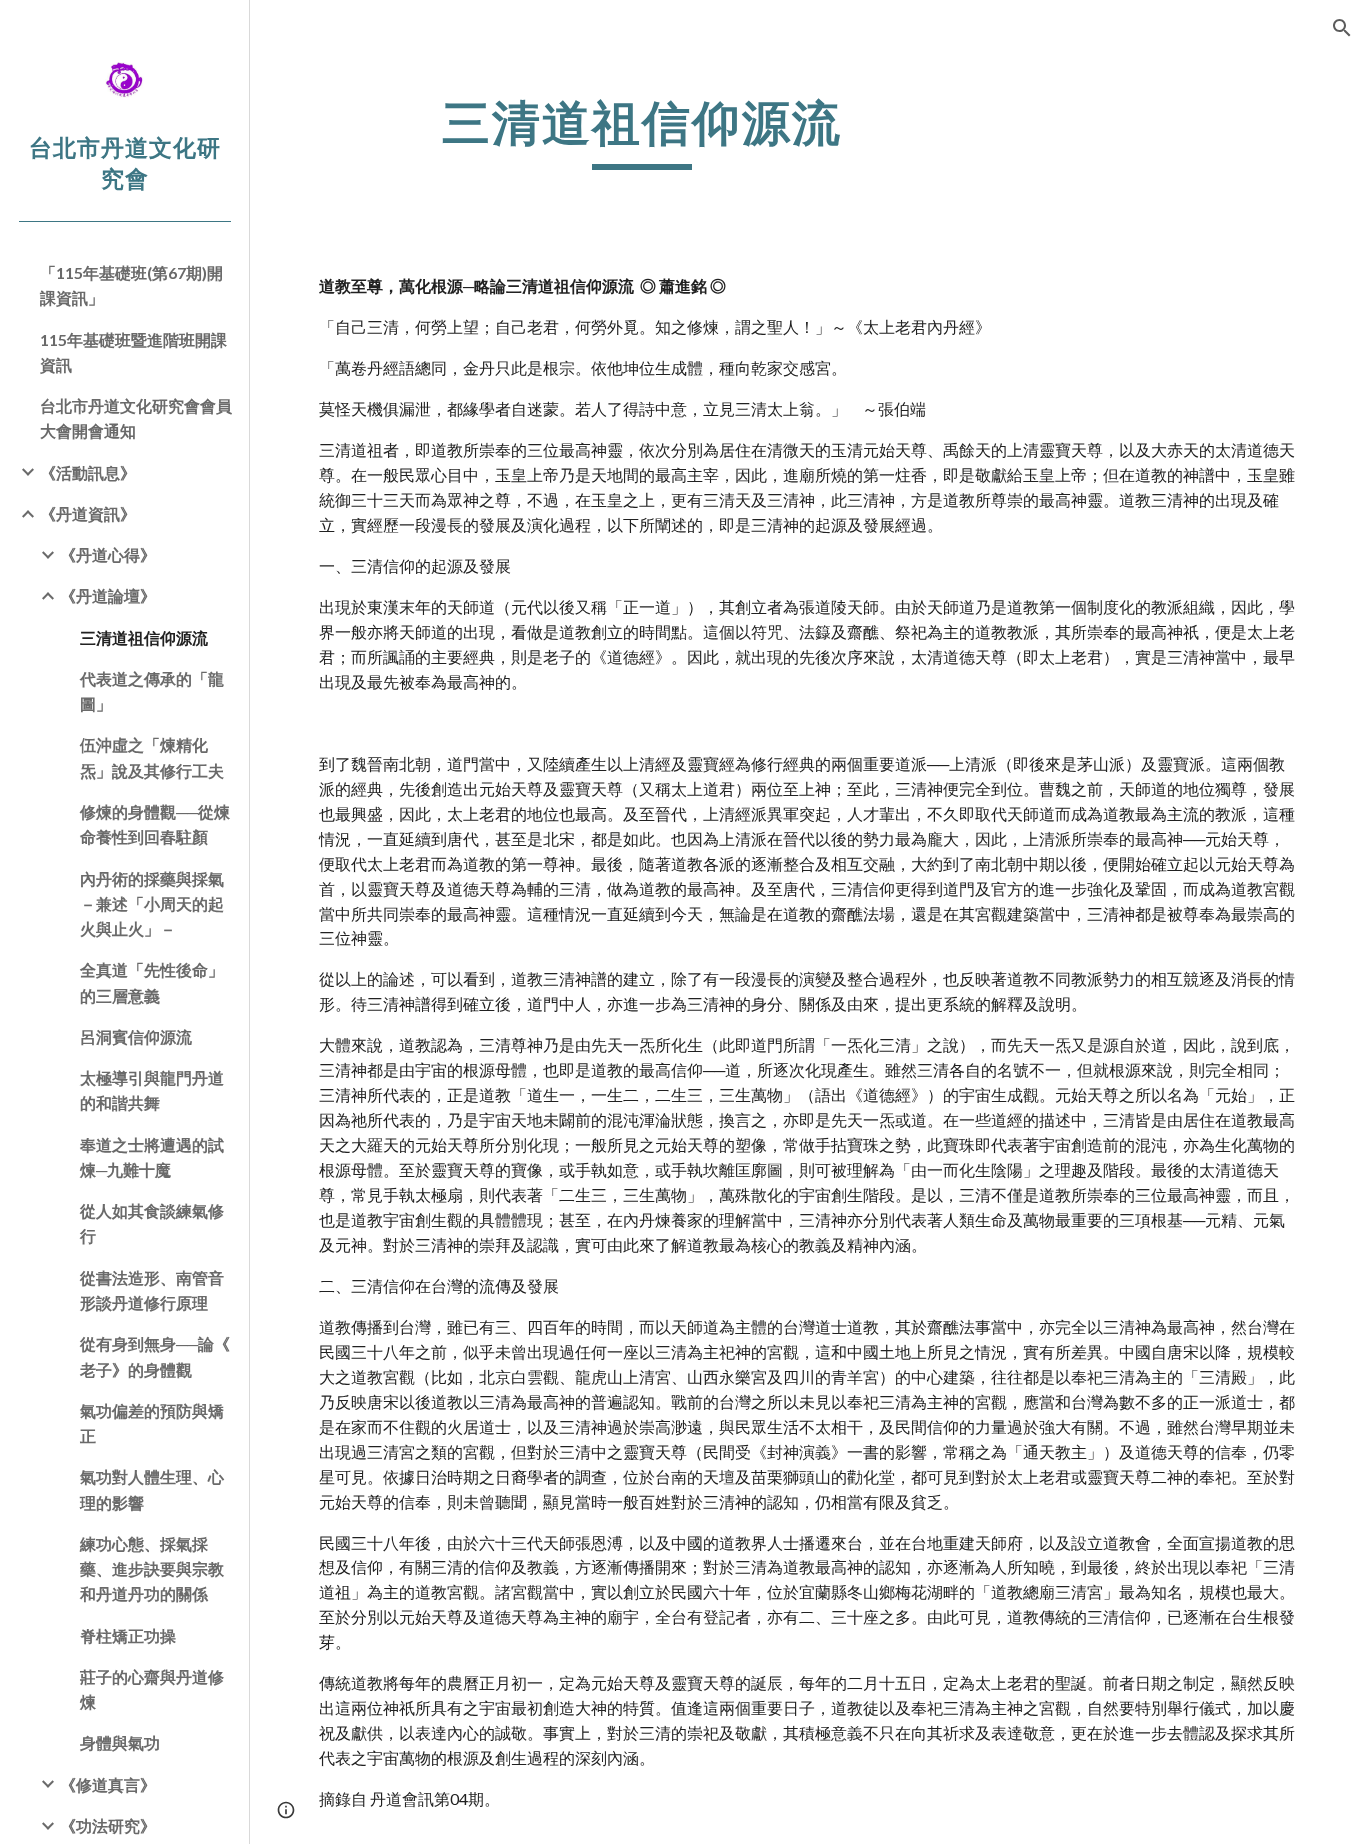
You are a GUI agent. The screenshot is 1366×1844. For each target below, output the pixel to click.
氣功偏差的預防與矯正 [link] (152, 1423)
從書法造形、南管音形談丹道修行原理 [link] (152, 1290)
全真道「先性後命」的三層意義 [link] (152, 982)
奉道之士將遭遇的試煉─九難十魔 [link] (152, 1157)
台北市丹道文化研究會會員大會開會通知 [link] (136, 418)
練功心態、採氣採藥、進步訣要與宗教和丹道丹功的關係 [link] (152, 1569)
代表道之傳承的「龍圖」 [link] (152, 691)
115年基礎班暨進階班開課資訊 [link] (133, 352)
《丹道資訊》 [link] (88, 513)
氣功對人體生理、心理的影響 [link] (152, 1489)
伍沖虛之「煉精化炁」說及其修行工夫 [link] (152, 757)
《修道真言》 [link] (108, 1784)
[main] (642, 131)
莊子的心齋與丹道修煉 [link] (152, 1689)
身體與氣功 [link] (120, 1742)
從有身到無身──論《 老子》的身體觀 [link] (155, 1356)
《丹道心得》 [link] (108, 554)
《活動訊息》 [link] (88, 472)
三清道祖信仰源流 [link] (144, 637)
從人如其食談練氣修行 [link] (152, 1223)
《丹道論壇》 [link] (108, 595)
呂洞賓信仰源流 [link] (136, 1036)
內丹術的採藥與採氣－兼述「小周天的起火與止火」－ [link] (152, 904)
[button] (1342, 28)
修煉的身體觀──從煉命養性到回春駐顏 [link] (155, 824)
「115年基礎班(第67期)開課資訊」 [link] (131, 285)
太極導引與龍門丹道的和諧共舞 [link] (152, 1090)
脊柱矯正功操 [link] (128, 1635)
